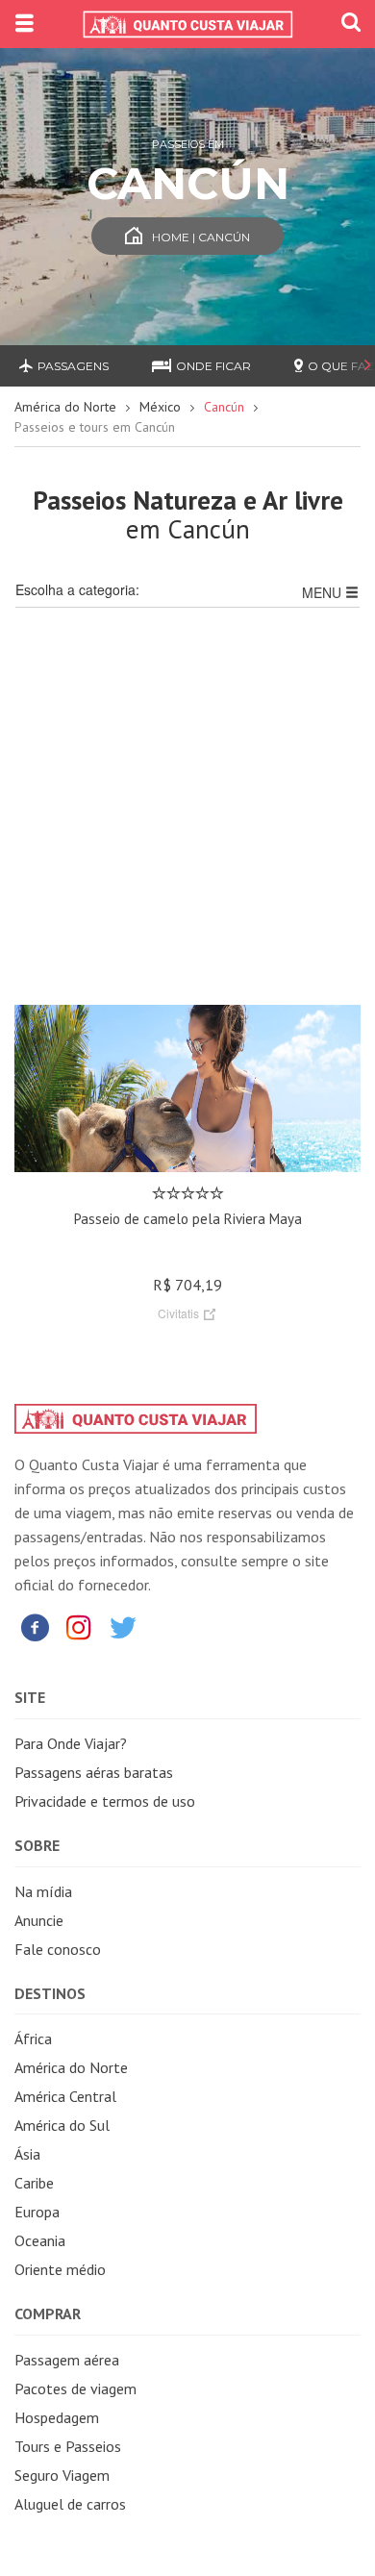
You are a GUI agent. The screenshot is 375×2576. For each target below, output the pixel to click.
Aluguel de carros (70, 2504)
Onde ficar (213, 366)
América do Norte (65, 407)
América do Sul (62, 2125)
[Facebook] (35, 1626)
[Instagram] (79, 1626)
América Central (65, 2096)
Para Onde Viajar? (71, 1743)
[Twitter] (123, 1626)
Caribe (34, 2183)
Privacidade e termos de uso (105, 1801)
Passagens (73, 366)
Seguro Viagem (62, 2475)
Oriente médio (60, 2269)
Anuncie (39, 1920)
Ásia (27, 2154)
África (33, 2038)
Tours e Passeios (68, 2446)
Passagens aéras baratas (94, 1772)
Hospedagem (57, 2417)
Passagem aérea (67, 2360)
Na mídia (43, 1891)
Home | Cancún (201, 237)
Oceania (40, 2240)
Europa (37, 2212)
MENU (324, 592)
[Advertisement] (187, 817)
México (160, 407)
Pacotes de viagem (75, 2388)
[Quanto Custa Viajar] (187, 24)
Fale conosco (58, 1949)
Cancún (224, 407)
